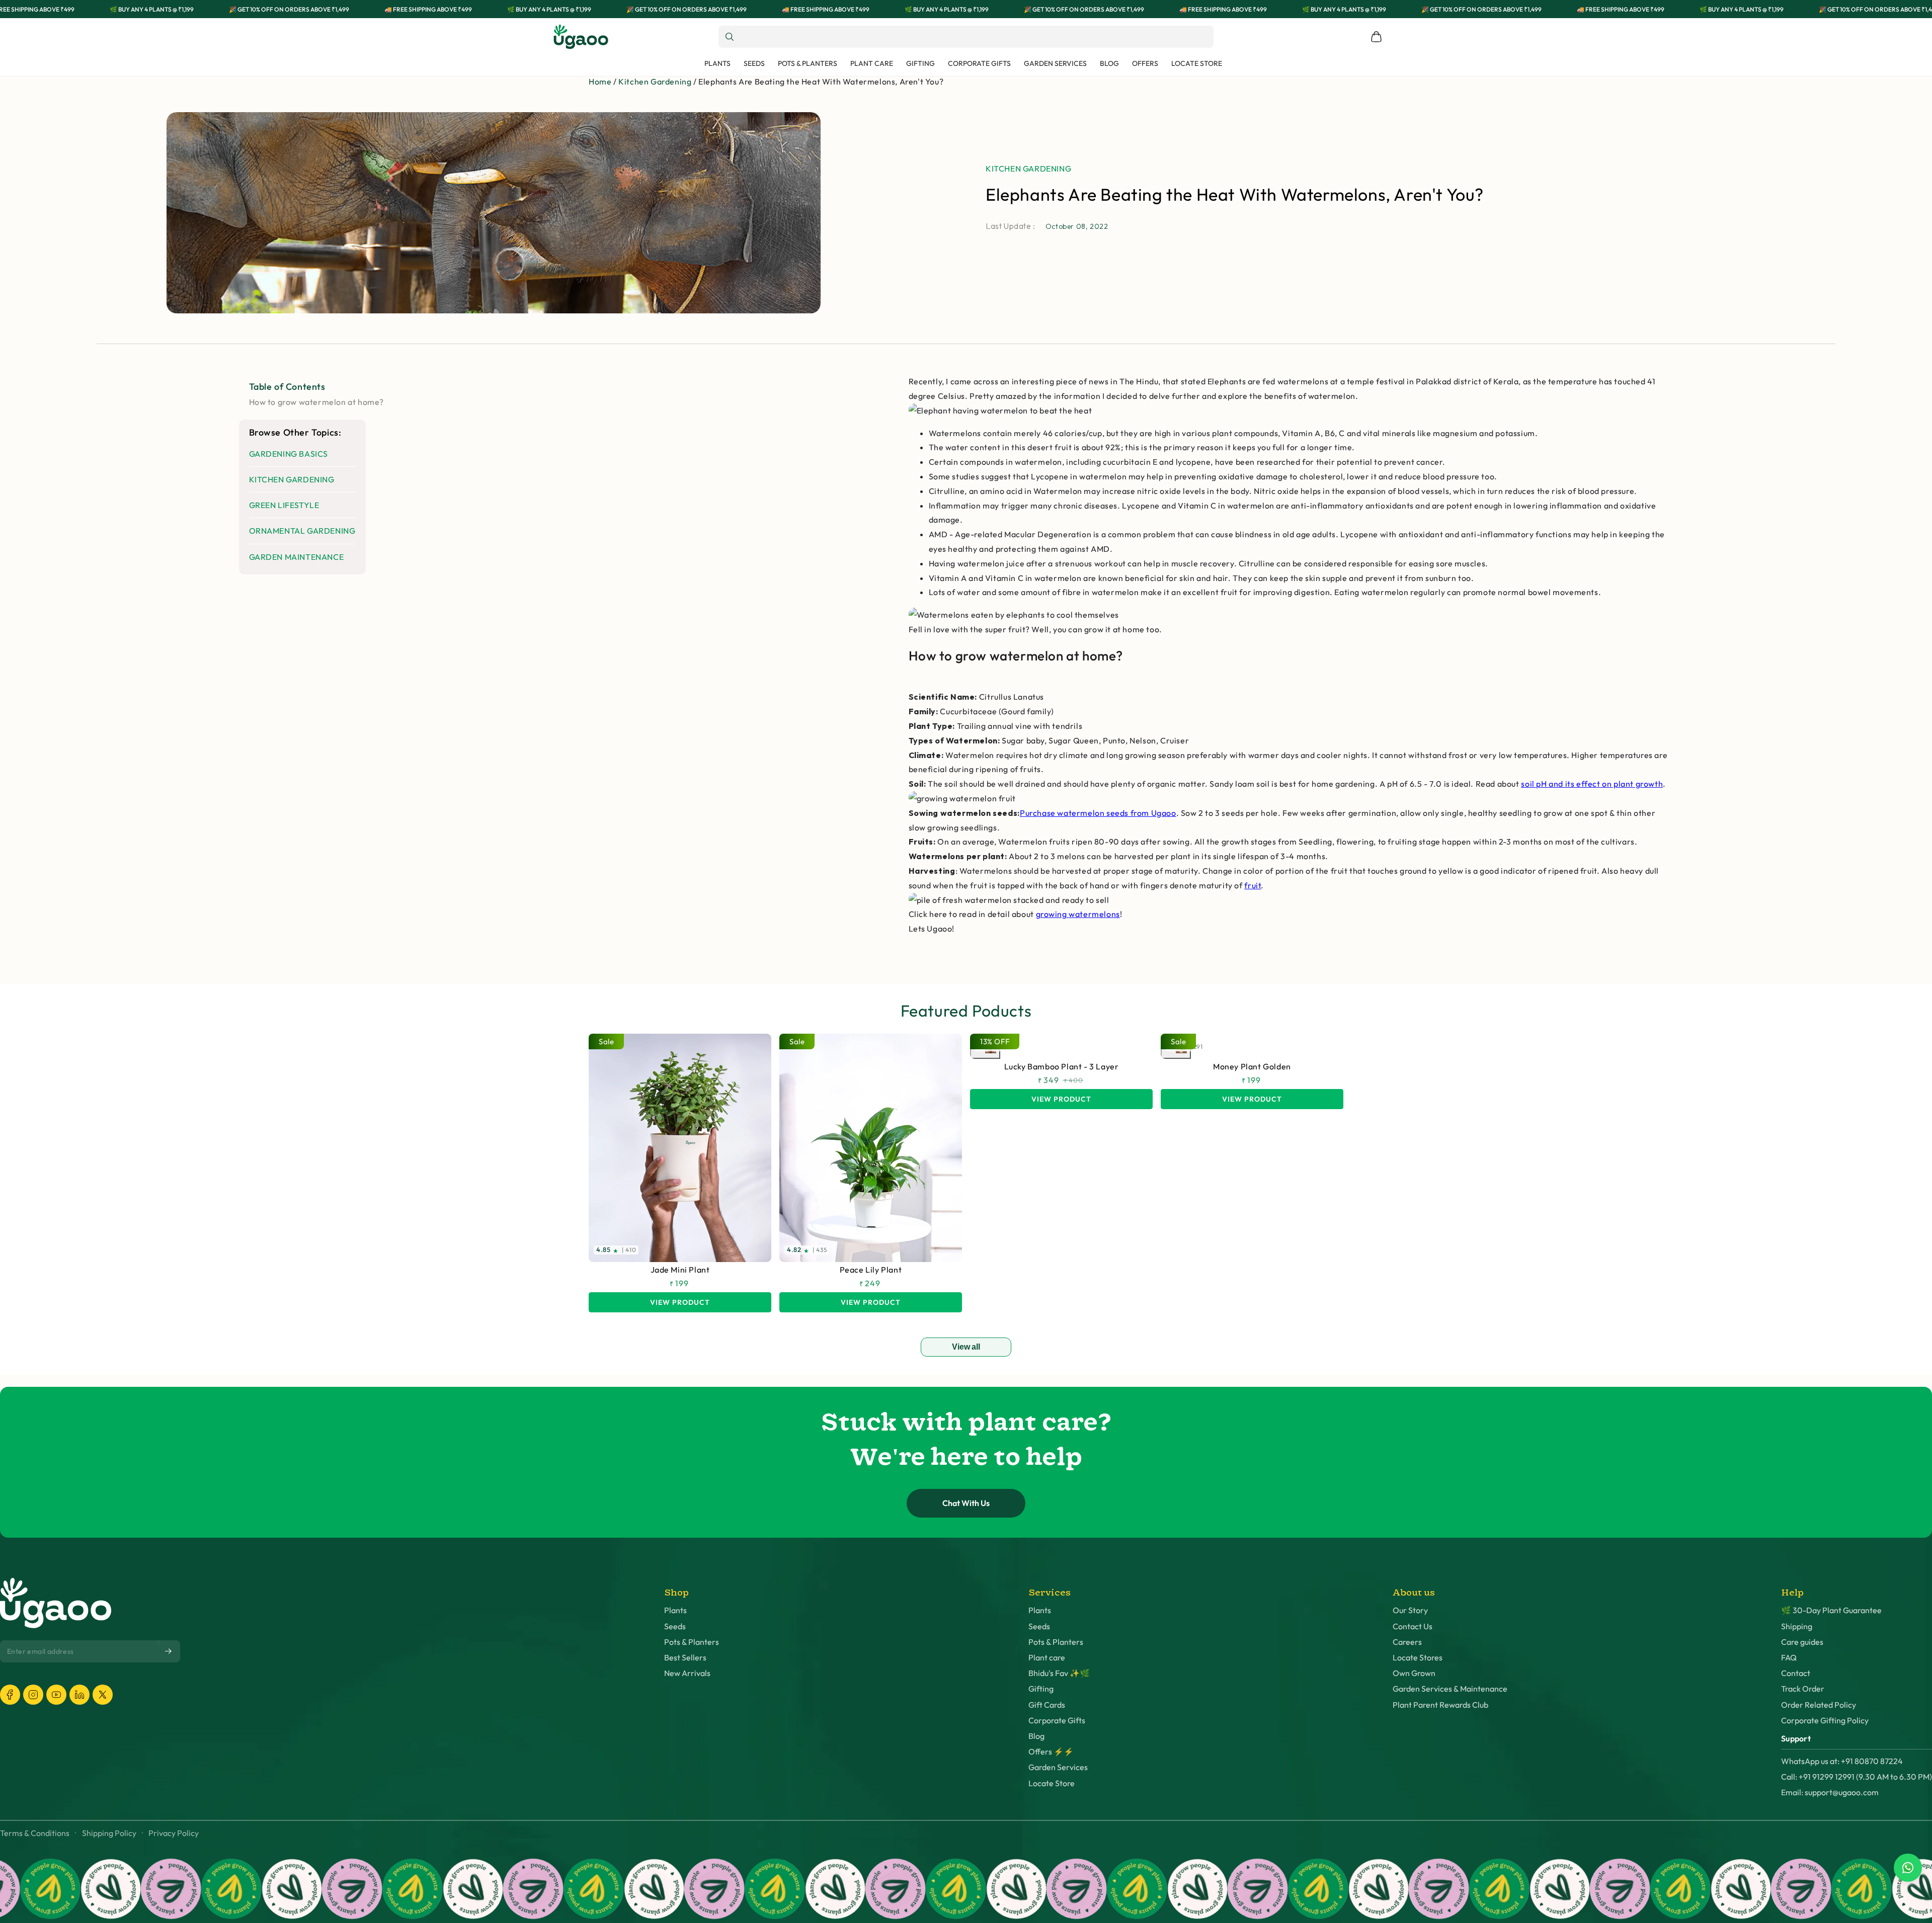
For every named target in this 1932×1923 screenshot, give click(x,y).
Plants (675, 1610)
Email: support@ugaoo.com (1830, 1792)
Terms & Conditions (35, 1833)
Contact (1796, 1673)
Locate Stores (1418, 1658)
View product (680, 1302)
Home (600, 81)
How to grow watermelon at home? (317, 402)
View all (966, 1347)
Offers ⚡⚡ (1051, 1752)
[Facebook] (10, 1695)
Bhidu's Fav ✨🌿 (1059, 1673)
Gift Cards (1047, 1705)
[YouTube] (56, 1695)
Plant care (1047, 1658)
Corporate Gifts (1057, 1721)
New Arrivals (687, 1673)
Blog (1036, 1736)
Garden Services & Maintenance (1450, 1689)
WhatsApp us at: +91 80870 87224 (1842, 1761)
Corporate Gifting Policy (1825, 1721)
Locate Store (1052, 1783)
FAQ (1789, 1658)
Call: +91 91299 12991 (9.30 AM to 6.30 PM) (1857, 1777)
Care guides (1802, 1642)
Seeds (675, 1626)
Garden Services (1058, 1767)
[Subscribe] (169, 1651)
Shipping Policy (109, 1833)
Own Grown (1414, 1673)
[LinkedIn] (79, 1695)
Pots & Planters (692, 1642)
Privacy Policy (174, 1833)
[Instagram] (33, 1695)
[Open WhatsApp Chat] (1908, 1868)
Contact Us (1413, 1626)
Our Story (1410, 1610)
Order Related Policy (1819, 1705)
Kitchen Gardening (655, 81)
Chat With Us (966, 1503)
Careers (1407, 1642)
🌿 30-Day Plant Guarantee (1831, 1610)
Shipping (1797, 1626)
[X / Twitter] (103, 1695)
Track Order (1803, 1689)
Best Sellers (685, 1658)
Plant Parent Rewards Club (1440, 1705)
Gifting (1041, 1689)
